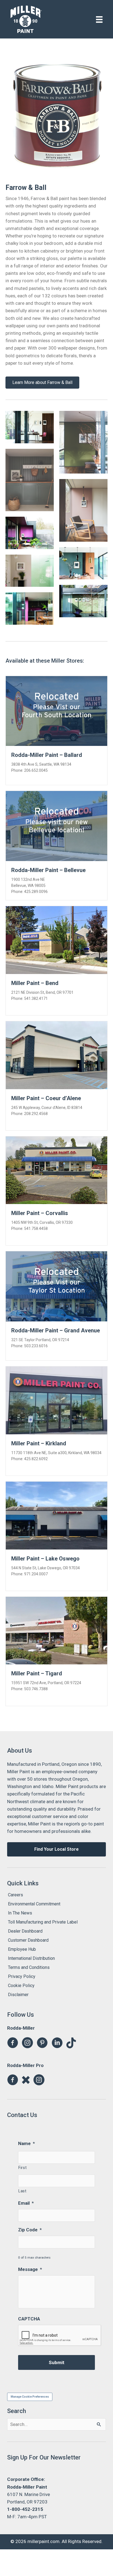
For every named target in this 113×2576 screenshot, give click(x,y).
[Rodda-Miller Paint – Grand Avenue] (56, 1286)
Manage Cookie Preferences (30, 2397)
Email (26, 2203)
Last (22, 2191)
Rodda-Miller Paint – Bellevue (48, 870)
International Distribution (31, 1958)
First (22, 2168)
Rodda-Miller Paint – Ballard (47, 755)
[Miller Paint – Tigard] (56, 1630)
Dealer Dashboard (25, 1931)
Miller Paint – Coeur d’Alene (46, 1098)
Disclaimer (18, 1995)
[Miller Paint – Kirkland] (56, 1400)
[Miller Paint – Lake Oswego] (56, 1515)
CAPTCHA (29, 2319)
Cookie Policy (21, 1986)
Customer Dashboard (28, 1940)
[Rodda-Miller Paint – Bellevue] (56, 826)
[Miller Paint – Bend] (56, 940)
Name (26, 2143)
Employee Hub (22, 1949)
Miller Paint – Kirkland (39, 1443)
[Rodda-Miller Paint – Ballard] (56, 710)
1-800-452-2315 (25, 2509)
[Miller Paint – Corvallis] (56, 1170)
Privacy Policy (22, 1976)
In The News (20, 1913)
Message (30, 2269)
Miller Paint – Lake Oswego (45, 1559)
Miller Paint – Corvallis (40, 1213)
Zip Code (30, 2230)
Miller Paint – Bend (35, 983)
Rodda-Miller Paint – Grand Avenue (56, 1330)
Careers (15, 1895)
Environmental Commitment (34, 1904)
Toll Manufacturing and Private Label (43, 1922)
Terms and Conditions (29, 1967)
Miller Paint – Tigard (37, 1673)
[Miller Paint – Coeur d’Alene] (56, 1055)
